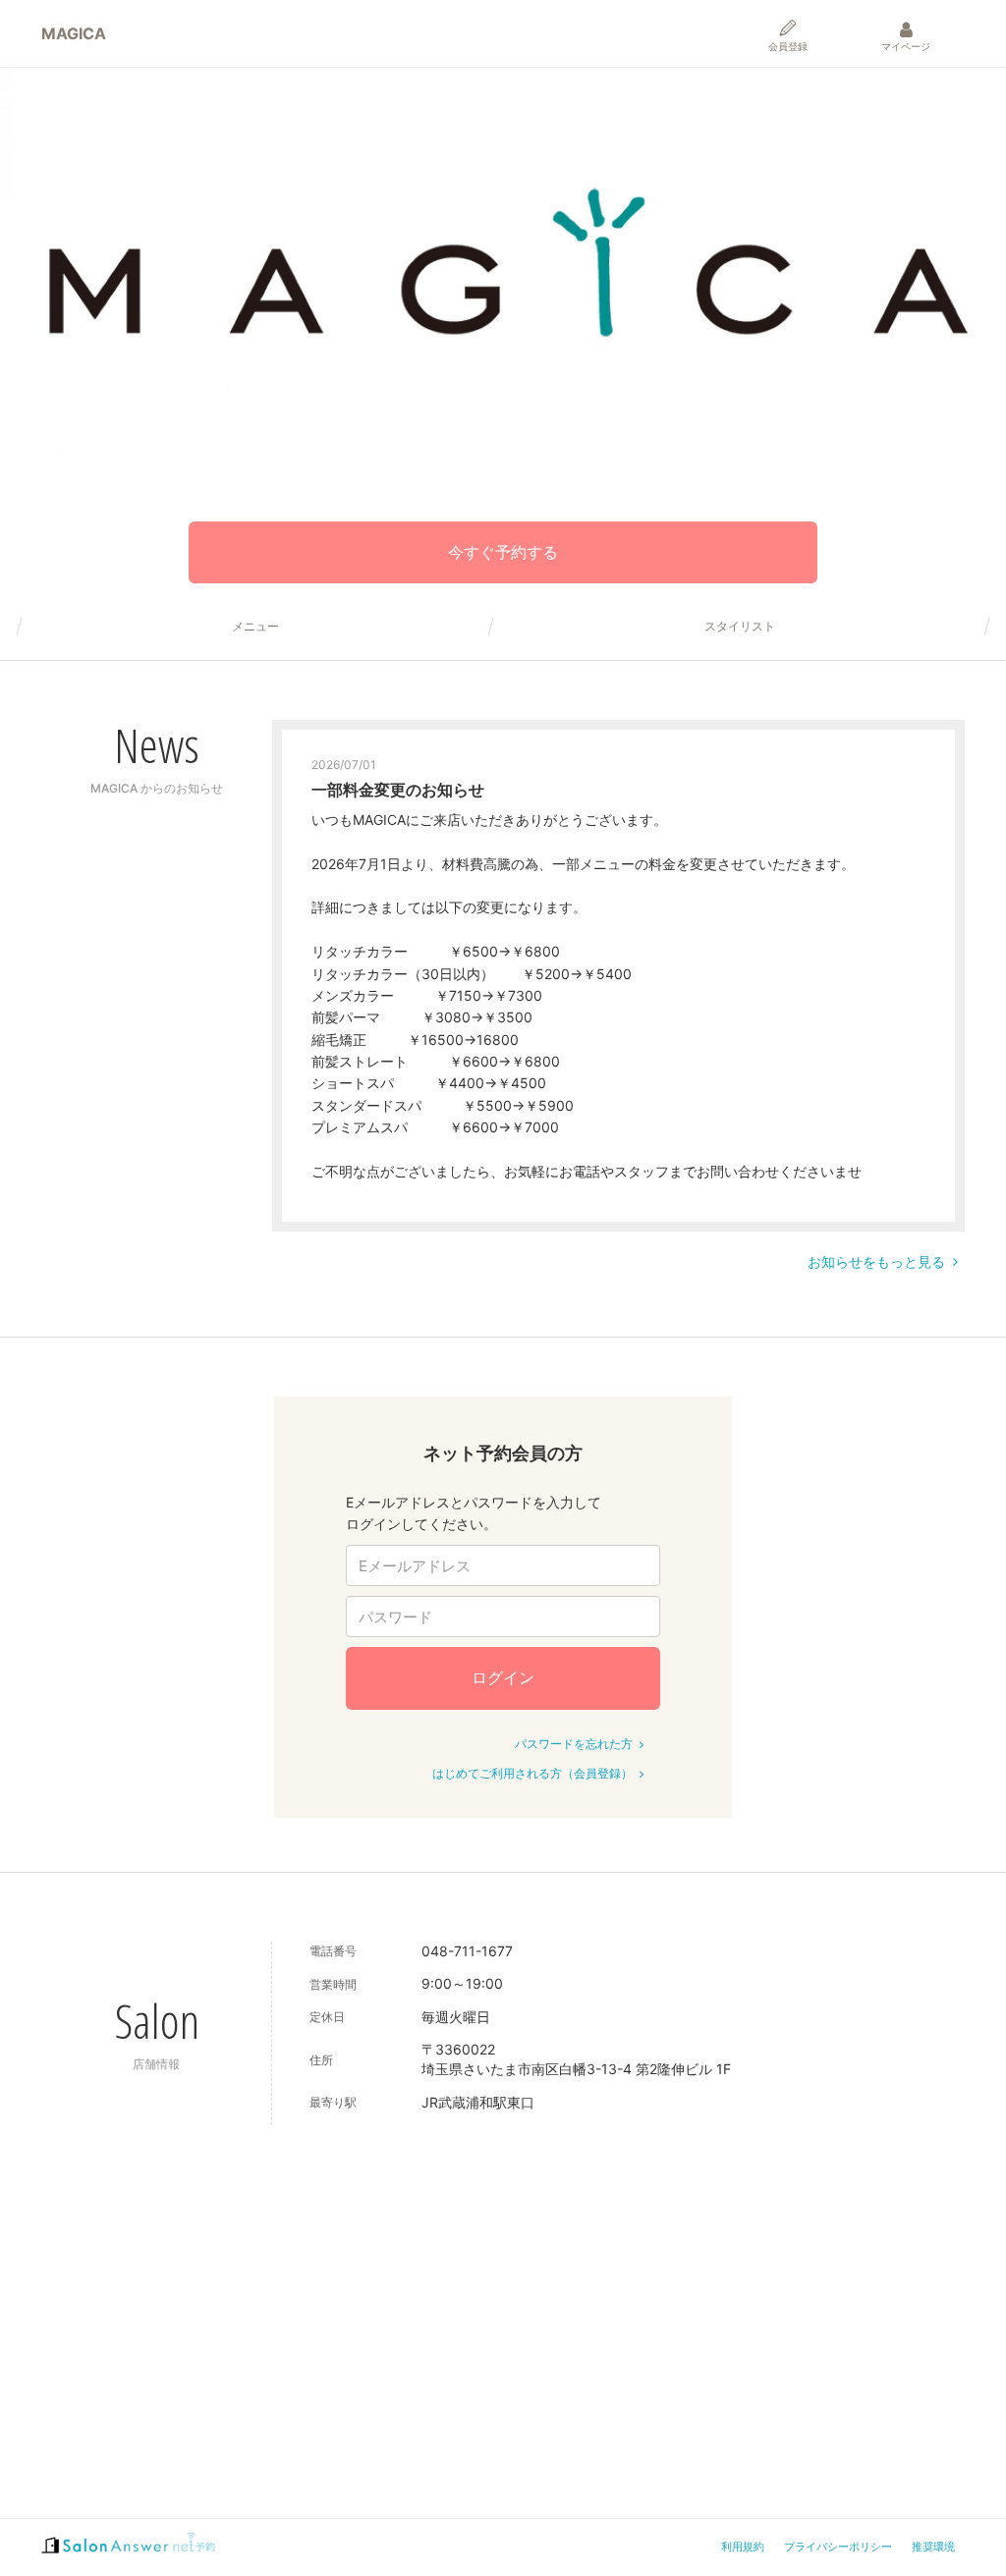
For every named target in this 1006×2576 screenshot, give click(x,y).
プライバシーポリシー (838, 2547)
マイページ (906, 46)
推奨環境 (933, 2547)
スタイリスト (740, 627)
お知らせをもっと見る (876, 1261)
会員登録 (788, 46)
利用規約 (743, 2547)
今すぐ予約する (503, 552)
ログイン (503, 1677)
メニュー (255, 627)
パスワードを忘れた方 (574, 1744)
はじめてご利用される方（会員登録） (532, 1773)
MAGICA (74, 33)
